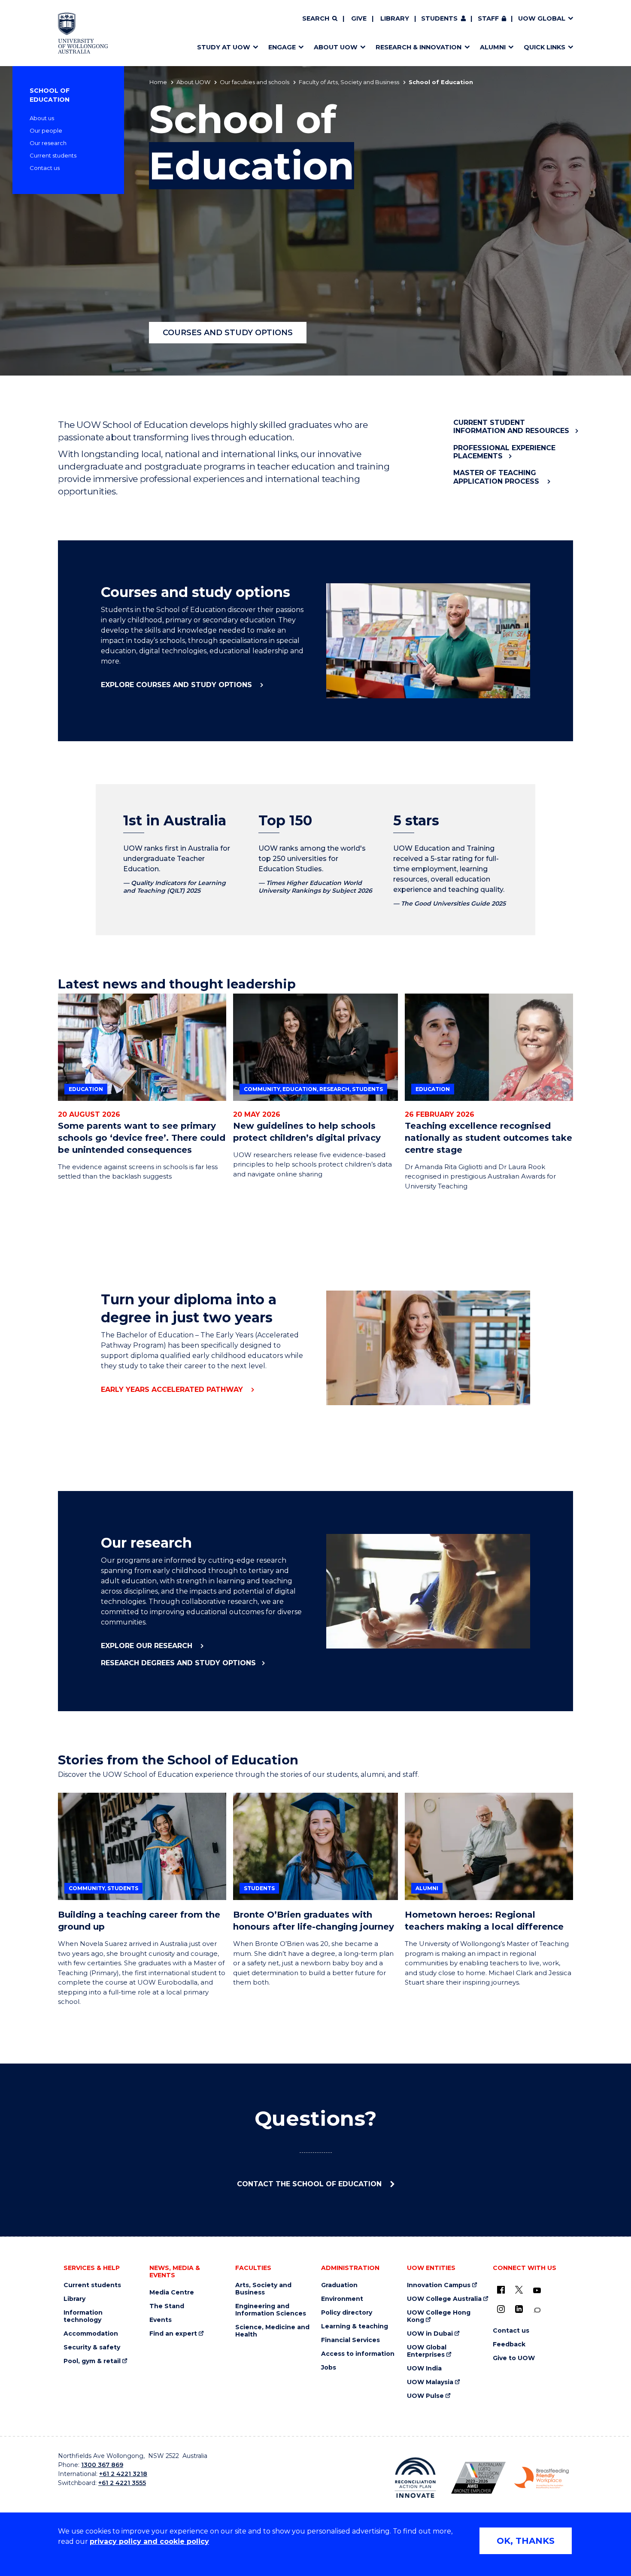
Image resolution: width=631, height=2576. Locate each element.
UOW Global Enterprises (427, 2351)
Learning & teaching (355, 2326)
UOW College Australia (444, 2299)
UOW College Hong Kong (439, 2316)
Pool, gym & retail (92, 2361)
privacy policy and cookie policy (149, 2541)
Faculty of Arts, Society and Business (349, 82)
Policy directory (347, 2313)
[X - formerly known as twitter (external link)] (519, 2290)
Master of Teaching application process (497, 477)
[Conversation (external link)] (537, 2310)
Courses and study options (228, 333)
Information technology (83, 2316)
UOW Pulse (425, 2396)
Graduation (339, 2285)
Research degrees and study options (178, 1663)
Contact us (45, 168)
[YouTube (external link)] (537, 2291)
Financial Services (350, 2340)
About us (42, 118)
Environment (342, 2299)
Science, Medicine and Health (272, 2331)
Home (158, 82)
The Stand (167, 2306)
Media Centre (172, 2293)
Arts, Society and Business (263, 2289)
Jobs (329, 2368)
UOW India (424, 2368)
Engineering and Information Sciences (271, 2310)
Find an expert (173, 2334)
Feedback (509, 2344)
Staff (488, 18)
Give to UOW (514, 2358)
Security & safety (92, 2347)
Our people (46, 130)
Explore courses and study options (177, 685)
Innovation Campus (439, 2285)
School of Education (50, 95)
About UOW (193, 82)
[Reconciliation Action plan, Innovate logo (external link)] (415, 2478)
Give (359, 18)
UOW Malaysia (430, 2382)
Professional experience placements (504, 452)
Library (395, 18)
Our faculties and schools (255, 82)
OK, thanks (526, 2541)
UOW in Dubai (430, 2334)
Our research (48, 143)
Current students (53, 155)
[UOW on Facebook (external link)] (501, 2290)
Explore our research (148, 1646)
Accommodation (91, 2334)
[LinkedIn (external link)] (519, 2309)
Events (161, 2320)
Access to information (358, 2354)
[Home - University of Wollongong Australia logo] (83, 33)
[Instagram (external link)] (501, 2309)
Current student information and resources (511, 427)
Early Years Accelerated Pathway (173, 1390)
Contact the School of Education (310, 2184)
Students (439, 18)
